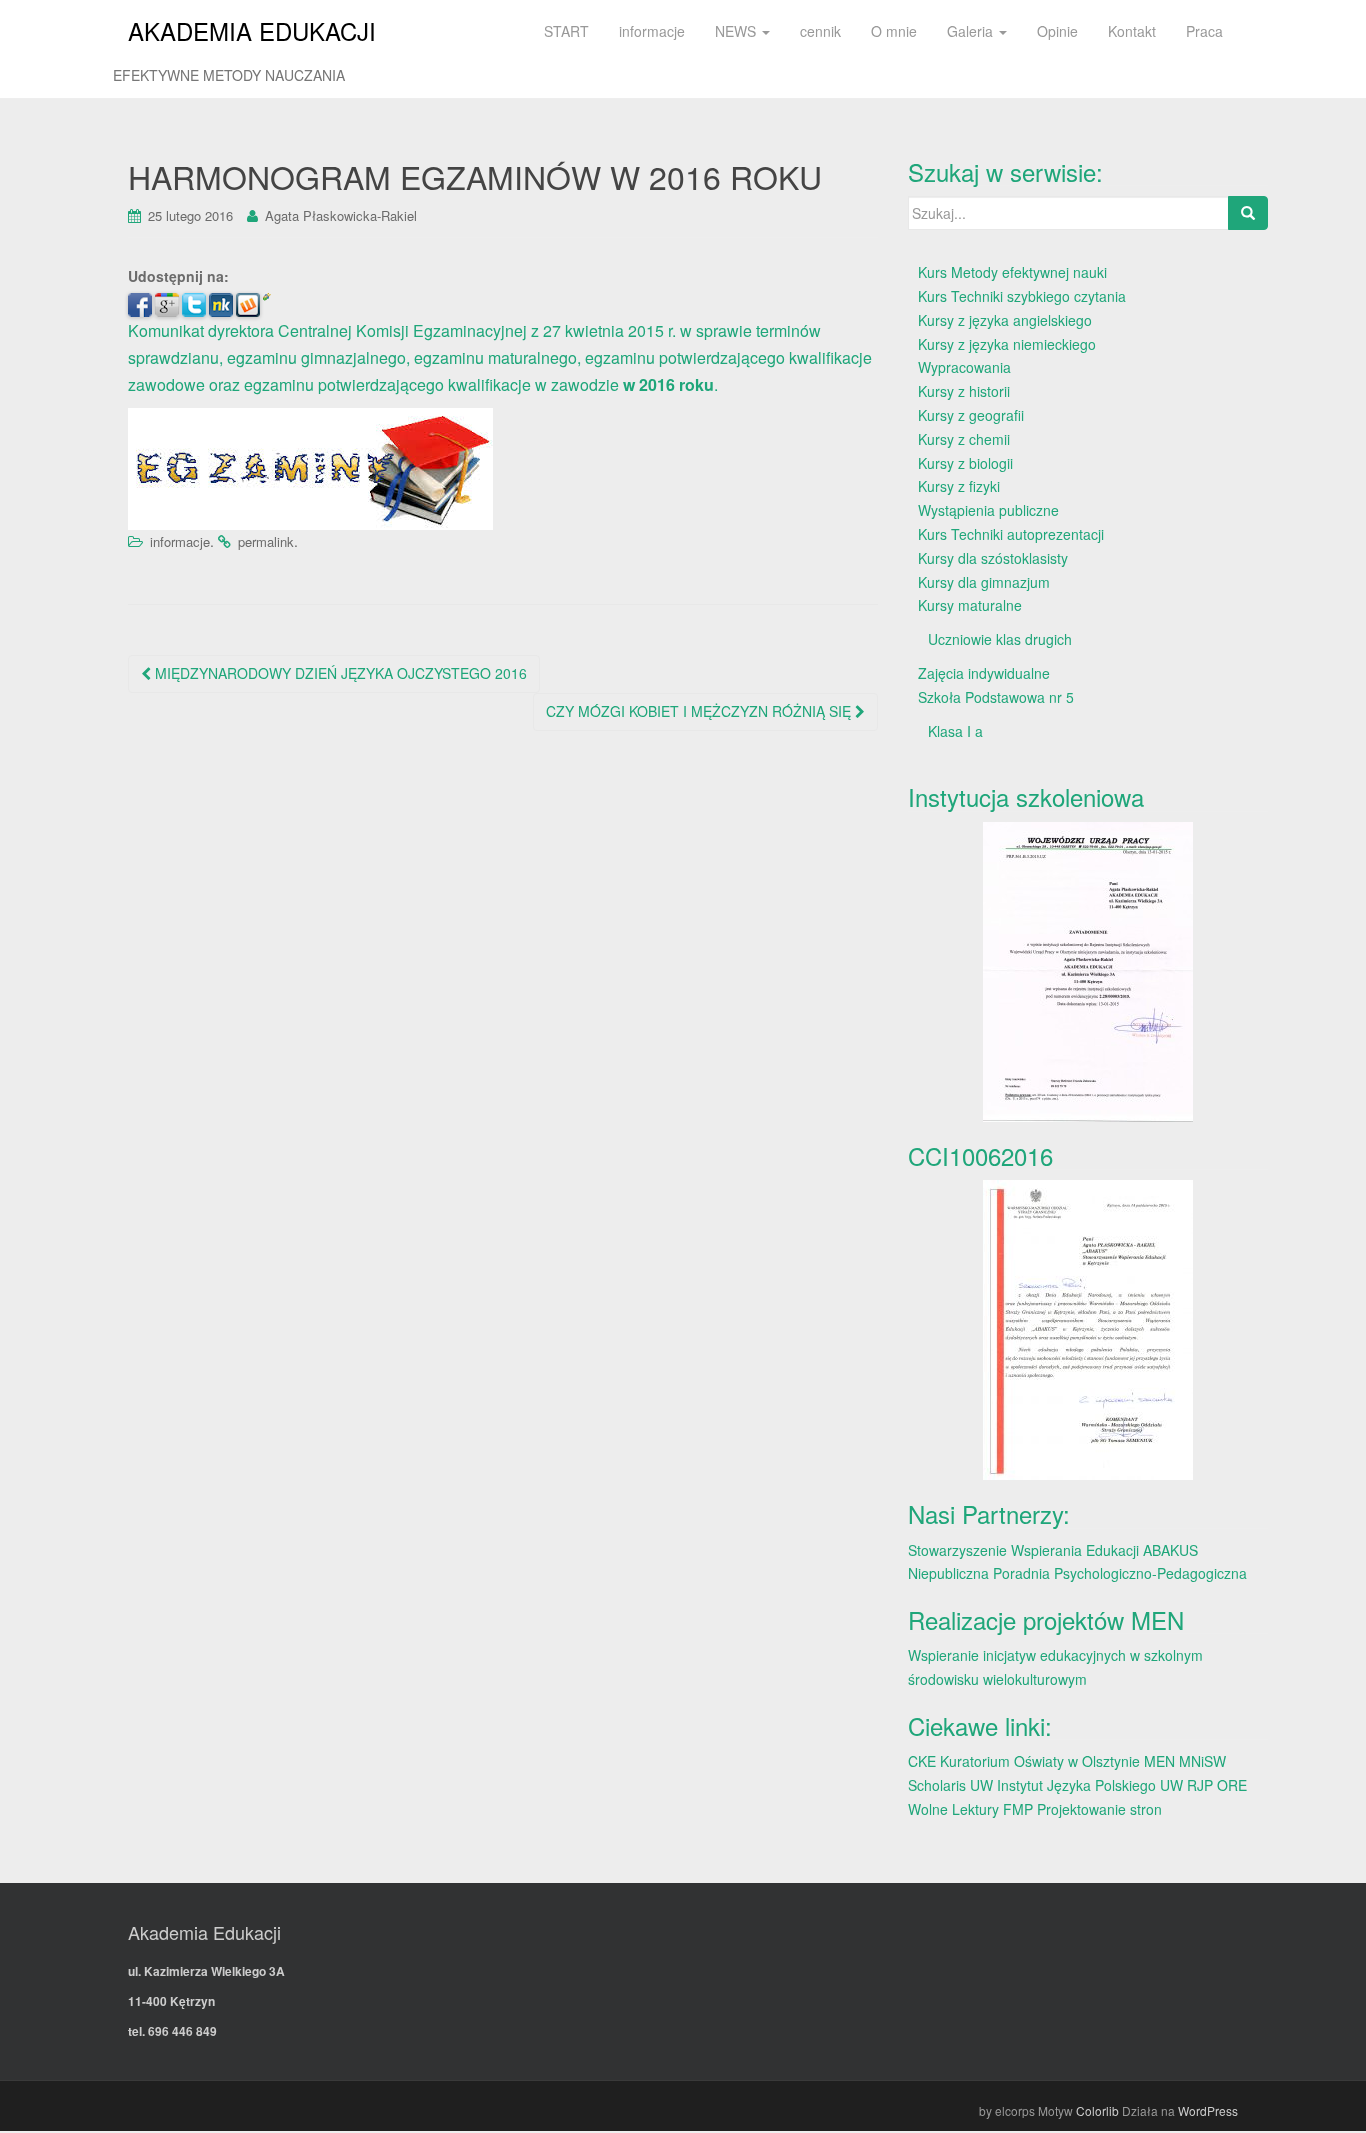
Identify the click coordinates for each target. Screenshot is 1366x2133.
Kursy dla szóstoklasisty (993, 558)
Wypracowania (964, 367)
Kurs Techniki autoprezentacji (1011, 534)
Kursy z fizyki (959, 486)
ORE (1232, 1785)
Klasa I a (955, 731)
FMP (1018, 1809)
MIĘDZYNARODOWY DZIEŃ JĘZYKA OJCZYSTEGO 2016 (339, 673)
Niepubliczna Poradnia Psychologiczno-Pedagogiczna (1077, 1573)
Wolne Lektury (953, 1809)
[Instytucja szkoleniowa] (1088, 972)
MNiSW (1202, 1761)
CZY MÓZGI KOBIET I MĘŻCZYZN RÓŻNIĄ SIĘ (700, 711)
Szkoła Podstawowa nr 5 (996, 697)
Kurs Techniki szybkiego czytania (1022, 296)
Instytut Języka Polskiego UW (1092, 1785)
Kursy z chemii (964, 439)
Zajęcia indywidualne (984, 673)
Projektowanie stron (1099, 1809)
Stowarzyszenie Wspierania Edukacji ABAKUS (1053, 1550)
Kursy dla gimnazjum (984, 582)
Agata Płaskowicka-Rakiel (341, 215)
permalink (266, 541)
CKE (922, 1761)
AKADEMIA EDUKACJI (252, 30)
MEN (1159, 1761)
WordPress (1208, 2110)
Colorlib (1097, 2110)
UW (981, 1785)
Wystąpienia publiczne (988, 510)
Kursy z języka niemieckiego (1007, 344)
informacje (180, 541)
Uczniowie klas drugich (1000, 639)
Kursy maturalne (970, 605)
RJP (1200, 1785)
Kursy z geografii (971, 415)
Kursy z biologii (965, 463)
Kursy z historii (964, 391)
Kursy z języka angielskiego (1005, 320)
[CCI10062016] (1088, 1330)
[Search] (1248, 213)
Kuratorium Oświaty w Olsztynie (1040, 1761)
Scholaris (937, 1785)
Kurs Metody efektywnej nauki (1012, 272)
